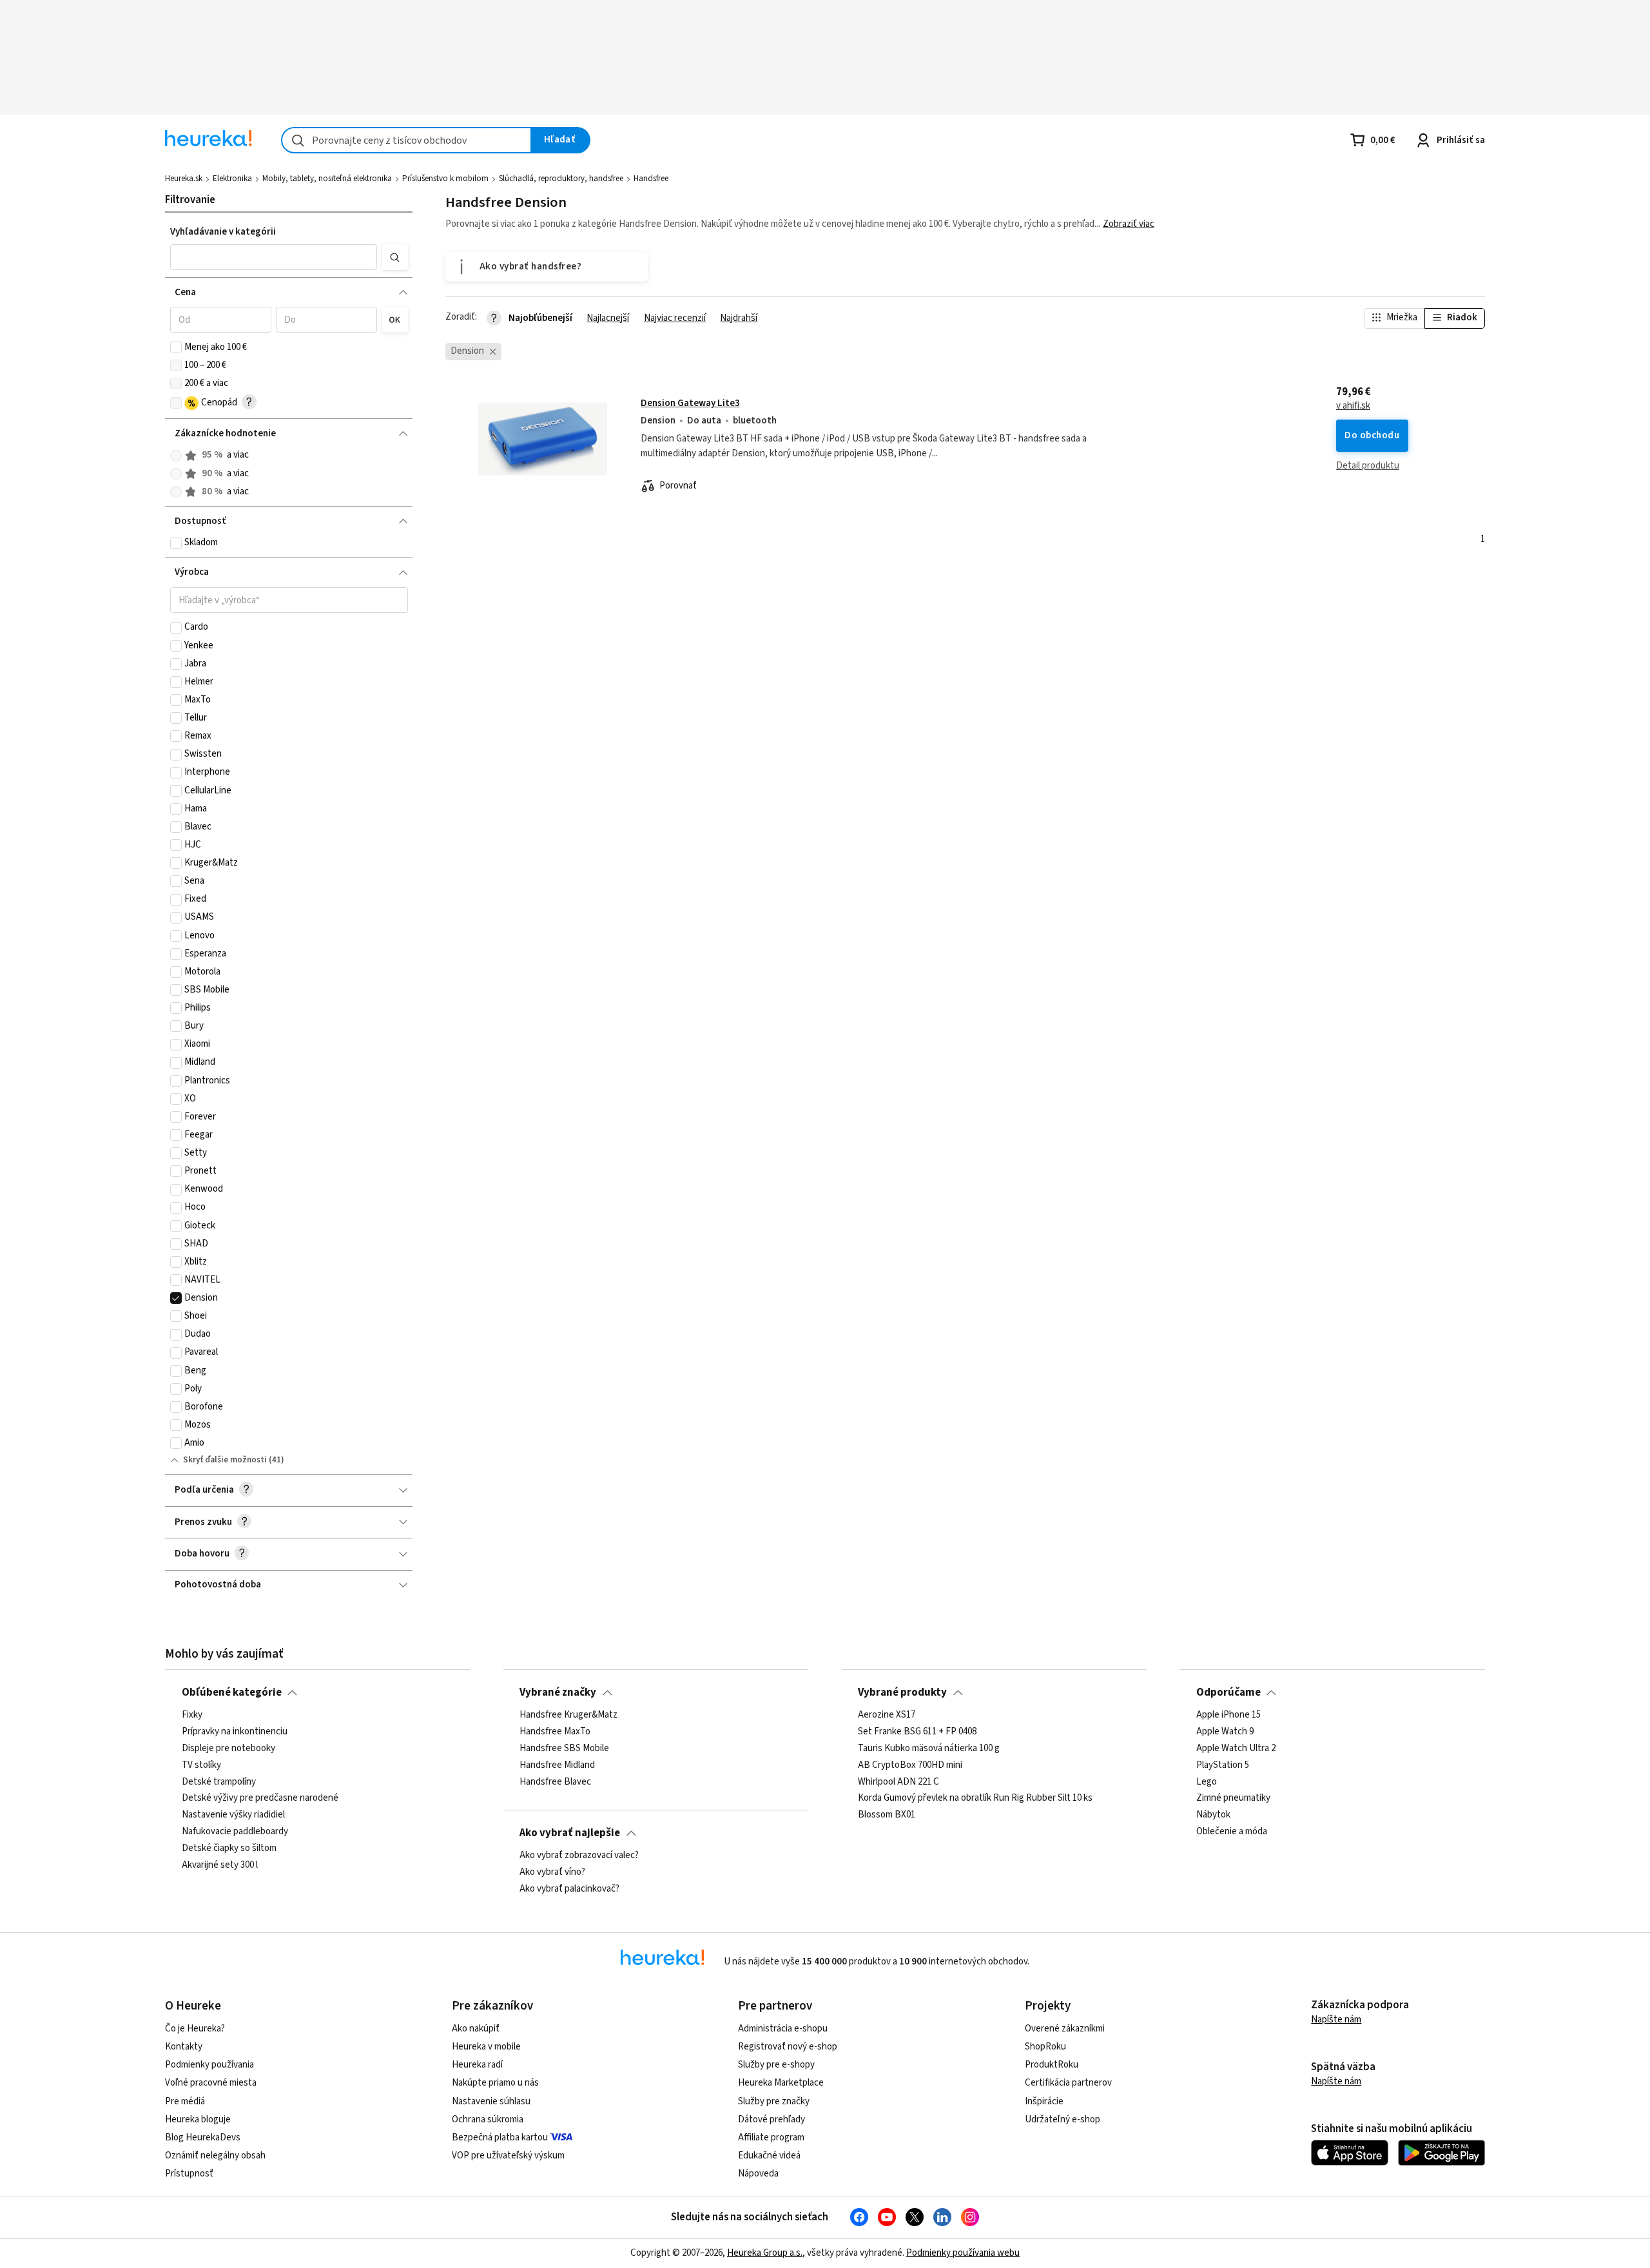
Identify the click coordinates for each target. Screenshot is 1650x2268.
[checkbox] (176, 347)
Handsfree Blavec (555, 1782)
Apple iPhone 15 (1228, 1715)
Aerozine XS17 (887, 1715)
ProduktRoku (1052, 2065)
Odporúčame (1228, 1692)
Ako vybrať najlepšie (570, 1833)
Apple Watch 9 (1225, 1732)
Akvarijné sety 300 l (220, 1865)
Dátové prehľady (772, 2119)
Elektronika (232, 179)
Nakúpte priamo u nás (495, 2083)
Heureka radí (477, 2065)
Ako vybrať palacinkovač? (569, 1889)
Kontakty (184, 2047)
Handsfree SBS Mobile (564, 1749)
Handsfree (651, 179)
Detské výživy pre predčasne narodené (260, 1799)
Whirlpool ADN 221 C (898, 1782)
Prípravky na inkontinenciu (235, 1732)
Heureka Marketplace (781, 2083)
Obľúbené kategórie (232, 1692)
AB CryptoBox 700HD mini (910, 1765)
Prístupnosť (189, 2174)
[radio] (176, 456)
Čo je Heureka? (195, 2029)
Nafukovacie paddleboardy (235, 1832)
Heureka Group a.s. (765, 2253)
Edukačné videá (769, 2156)
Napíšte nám (1336, 2020)
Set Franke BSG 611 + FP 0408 (917, 1732)
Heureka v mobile (486, 2047)
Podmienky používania (209, 2065)
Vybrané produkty (902, 1692)
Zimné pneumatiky (1233, 1799)
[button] (274, 257)
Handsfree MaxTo (555, 1732)
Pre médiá (185, 2101)
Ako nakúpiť (476, 2029)
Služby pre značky (774, 2101)
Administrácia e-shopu (783, 2029)
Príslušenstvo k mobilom (445, 179)
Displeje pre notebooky (228, 1749)
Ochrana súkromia (488, 2119)
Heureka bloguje (198, 2119)
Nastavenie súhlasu (491, 2101)
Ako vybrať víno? (552, 1872)
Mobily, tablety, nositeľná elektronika (327, 179)
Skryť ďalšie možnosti (225, 1460)
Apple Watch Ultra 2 (1236, 1749)
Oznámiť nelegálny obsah (215, 2156)
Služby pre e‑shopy (776, 2065)
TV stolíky (201, 1765)
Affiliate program (771, 2137)
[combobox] (406, 140)
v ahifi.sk (1353, 406)
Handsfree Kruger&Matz (568, 1715)
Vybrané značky (558, 1692)
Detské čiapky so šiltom (229, 1848)
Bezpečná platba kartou (500, 2137)
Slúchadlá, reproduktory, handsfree (561, 179)
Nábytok (1213, 1815)
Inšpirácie (1044, 2101)
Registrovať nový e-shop (788, 2047)
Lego (1207, 1782)
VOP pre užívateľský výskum (508, 2156)
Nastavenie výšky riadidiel (233, 1815)
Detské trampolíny (219, 1782)
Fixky (192, 1715)
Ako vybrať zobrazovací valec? (579, 1856)
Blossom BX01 (887, 1815)
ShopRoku (1045, 2047)
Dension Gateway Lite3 (690, 403)
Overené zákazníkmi (1065, 2029)
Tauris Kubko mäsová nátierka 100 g (929, 1749)
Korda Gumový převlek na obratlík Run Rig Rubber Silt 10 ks (975, 1799)
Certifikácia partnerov (1068, 2083)
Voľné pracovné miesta (211, 2083)
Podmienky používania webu (963, 2253)
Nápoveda (758, 2174)
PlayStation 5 (1223, 1765)
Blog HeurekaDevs (203, 2137)
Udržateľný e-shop (1063, 2119)
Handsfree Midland (557, 1765)
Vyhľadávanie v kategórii (223, 232)
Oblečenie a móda (1232, 1832)
